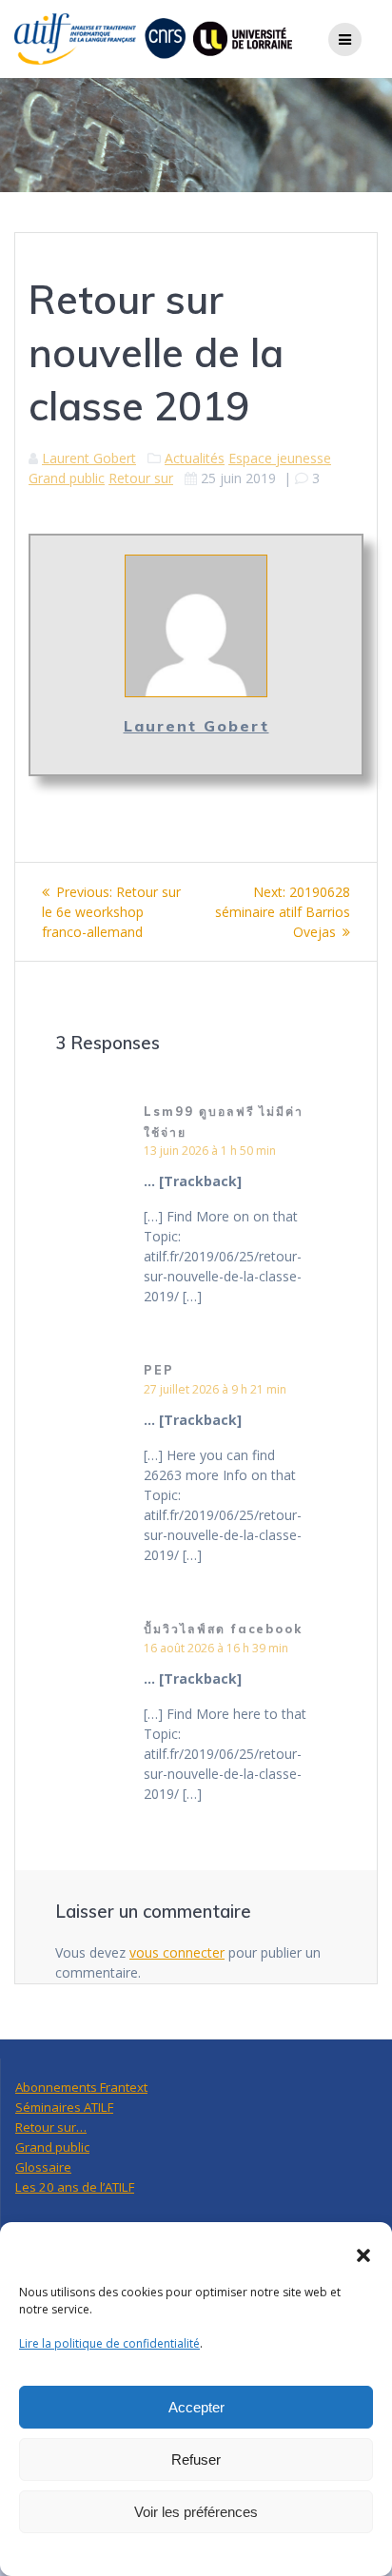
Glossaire (43, 2167)
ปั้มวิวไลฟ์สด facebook (223, 1629)
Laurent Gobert (89, 458)
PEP (159, 1370)
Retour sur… (51, 2127)
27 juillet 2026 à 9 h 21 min (215, 1389)
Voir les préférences (196, 2512)
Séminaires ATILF (64, 2107)
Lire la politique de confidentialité (109, 2343)
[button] (363, 2255)
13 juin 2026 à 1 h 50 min (210, 1151)
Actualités (195, 458)
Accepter (196, 2407)
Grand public (67, 478)
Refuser (196, 2459)
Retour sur (141, 478)
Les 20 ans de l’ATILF (75, 2187)
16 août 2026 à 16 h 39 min (216, 1648)
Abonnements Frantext (81, 2087)
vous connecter (177, 1952)
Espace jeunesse (280, 458)
